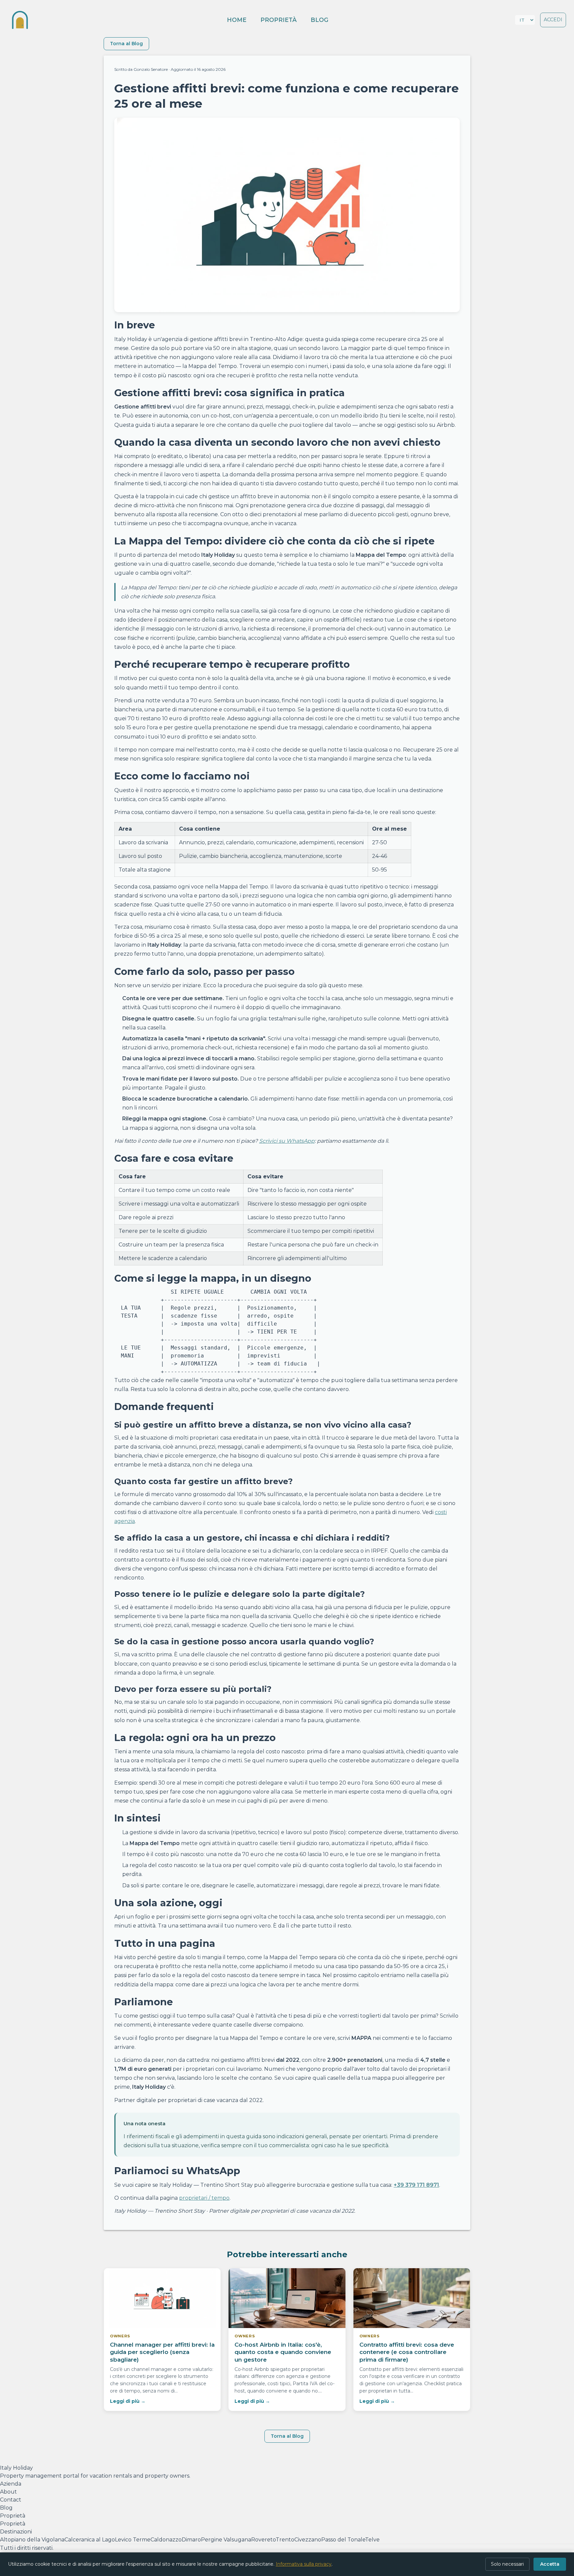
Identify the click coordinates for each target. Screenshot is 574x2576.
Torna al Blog (126, 44)
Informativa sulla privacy (304, 2564)
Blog (320, 20)
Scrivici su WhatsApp (287, 1141)
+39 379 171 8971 (416, 2185)
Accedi (553, 20)
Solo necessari (507, 2564)
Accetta (550, 2564)
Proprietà (279, 20)
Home (237, 20)
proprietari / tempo (204, 2198)
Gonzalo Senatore (151, 69)
